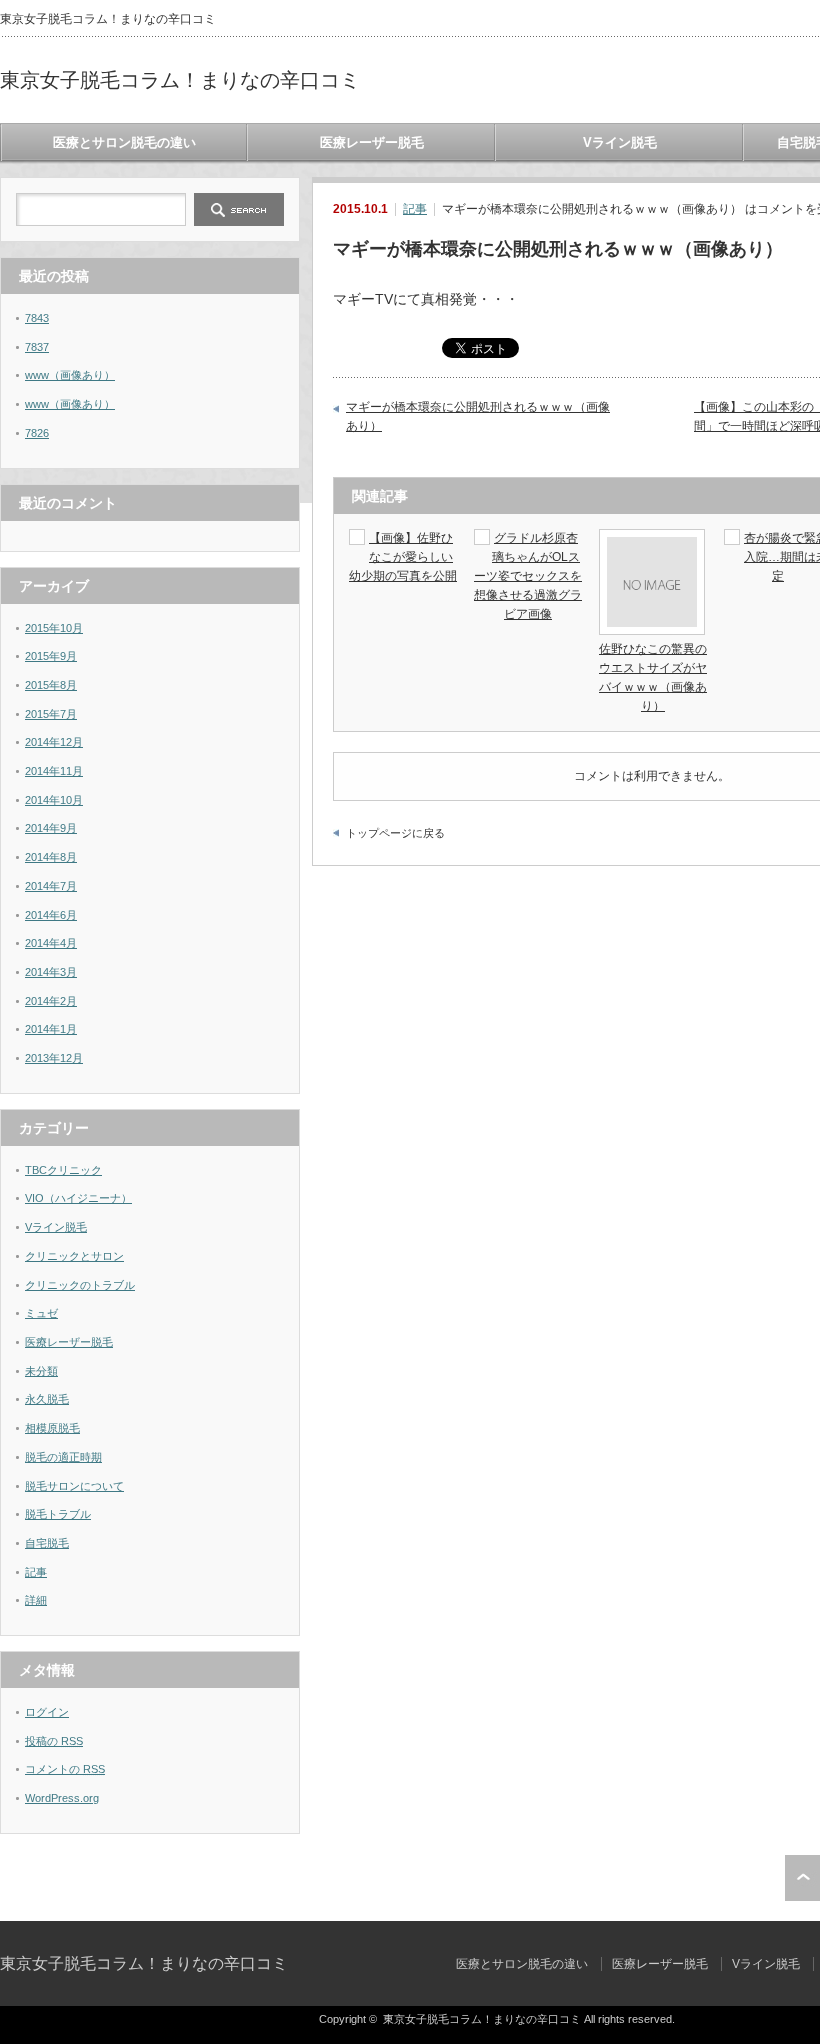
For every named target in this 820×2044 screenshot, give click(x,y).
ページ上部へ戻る (802, 1878)
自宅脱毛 (47, 1543)
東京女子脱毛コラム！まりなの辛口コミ (180, 80)
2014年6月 (51, 915)
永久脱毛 (47, 1399)
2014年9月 (51, 828)
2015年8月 (51, 685)
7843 (37, 318)
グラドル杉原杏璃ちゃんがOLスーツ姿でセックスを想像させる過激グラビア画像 (528, 576)
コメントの (65, 1769)
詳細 (36, 1600)
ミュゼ (41, 1313)
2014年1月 (51, 1029)
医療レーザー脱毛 (372, 142)
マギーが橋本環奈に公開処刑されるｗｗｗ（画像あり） (478, 417)
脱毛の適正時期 (63, 1457)
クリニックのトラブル (80, 1285)
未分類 (41, 1371)
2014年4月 (51, 943)
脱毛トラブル (58, 1514)
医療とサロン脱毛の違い (124, 142)
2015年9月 (51, 656)
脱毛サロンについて (74, 1486)
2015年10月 (54, 628)
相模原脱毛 (52, 1428)
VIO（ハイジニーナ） (78, 1198)
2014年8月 (51, 857)
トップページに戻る (395, 833)
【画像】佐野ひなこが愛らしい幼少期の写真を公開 (403, 557)
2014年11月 (54, 771)
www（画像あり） (70, 375)
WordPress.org (62, 1798)
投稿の (54, 1741)
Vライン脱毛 (620, 142)
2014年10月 (54, 800)
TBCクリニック (63, 1170)
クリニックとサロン (74, 1256)
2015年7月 (51, 714)
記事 (415, 209)
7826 (37, 433)
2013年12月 (54, 1058)
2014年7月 (51, 886)
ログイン (47, 1712)
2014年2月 (51, 1001)
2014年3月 (51, 972)
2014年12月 (54, 742)
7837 (37, 347)
